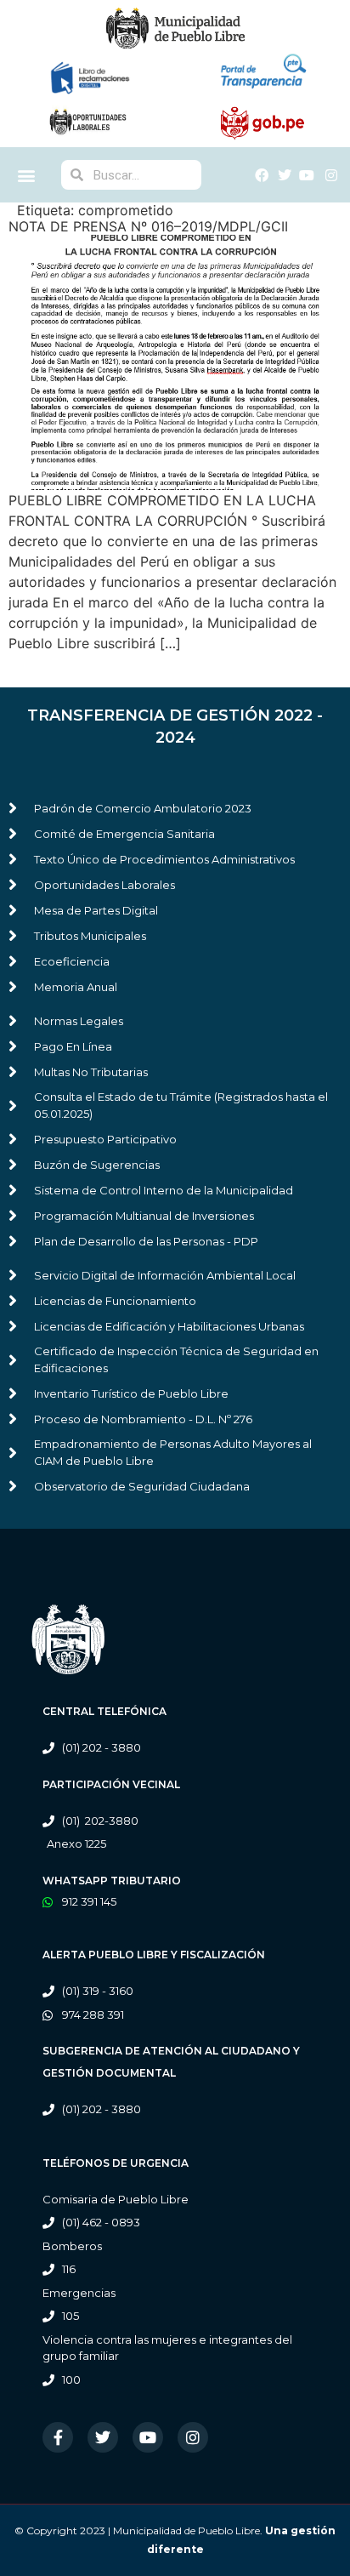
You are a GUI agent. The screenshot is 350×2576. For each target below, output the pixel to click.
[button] (26, 175)
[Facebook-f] (58, 2437)
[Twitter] (103, 2437)
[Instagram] (193, 2437)
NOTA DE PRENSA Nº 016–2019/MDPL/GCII (148, 226)
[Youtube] (148, 2437)
